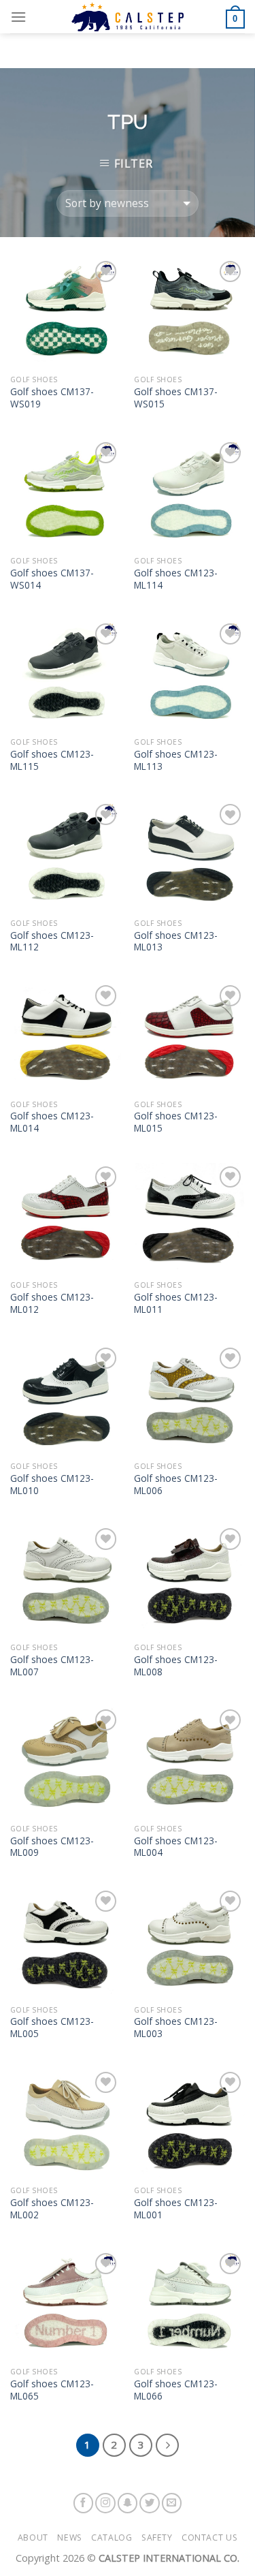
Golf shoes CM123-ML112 (52, 941)
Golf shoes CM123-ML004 (176, 1847)
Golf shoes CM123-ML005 (52, 2027)
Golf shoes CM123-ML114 (176, 579)
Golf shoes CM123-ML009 (52, 1847)
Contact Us (209, 2538)
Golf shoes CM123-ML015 (176, 1122)
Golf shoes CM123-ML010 (52, 1484)
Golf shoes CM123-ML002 (52, 2208)
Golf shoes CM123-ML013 (176, 941)
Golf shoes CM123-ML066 (176, 2390)
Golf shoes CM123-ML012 (52, 1303)
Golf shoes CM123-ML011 (176, 1303)
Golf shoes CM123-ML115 (52, 760)
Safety (157, 2538)
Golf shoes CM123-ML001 (176, 2208)
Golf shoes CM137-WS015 (176, 398)
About (33, 2538)
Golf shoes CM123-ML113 (176, 760)
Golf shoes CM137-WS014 (52, 579)
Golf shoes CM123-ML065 (52, 2390)
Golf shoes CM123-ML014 (52, 1122)
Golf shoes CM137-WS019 (52, 398)
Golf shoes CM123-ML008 (176, 1665)
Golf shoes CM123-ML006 (176, 1484)
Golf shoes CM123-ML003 (176, 2027)
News (69, 2538)
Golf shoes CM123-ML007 (52, 1665)
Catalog (112, 2538)
